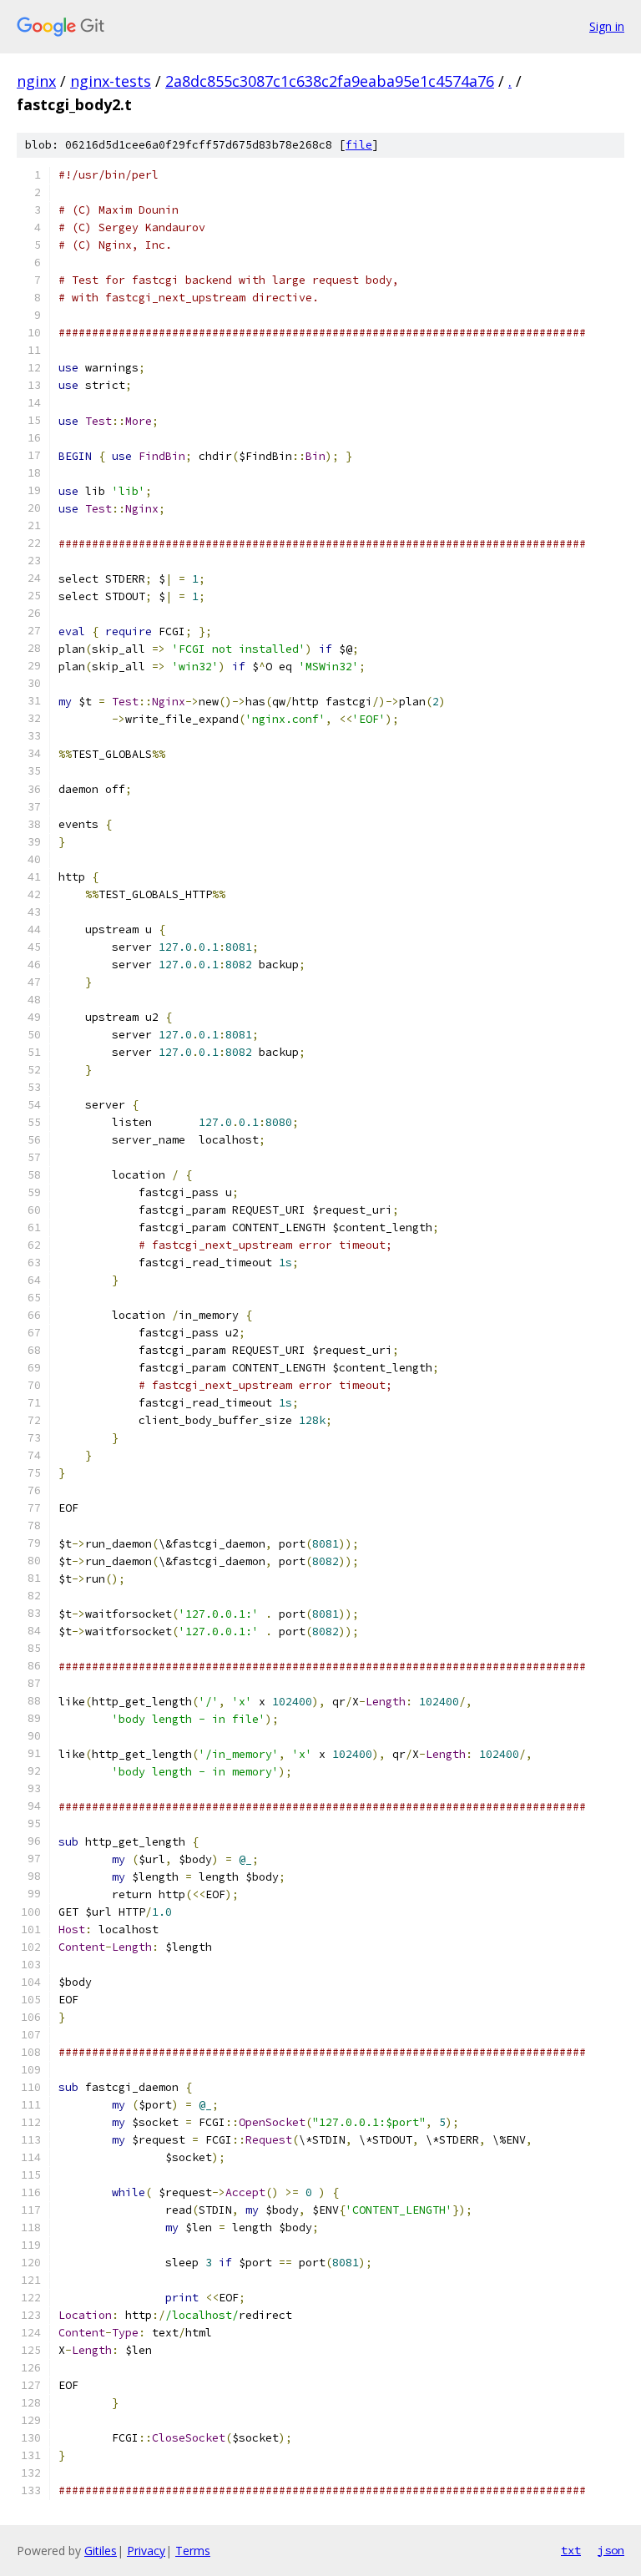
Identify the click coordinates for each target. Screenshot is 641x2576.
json (611, 2550)
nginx (36, 81)
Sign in (607, 26)
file (359, 145)
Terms (193, 2551)
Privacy (146, 2551)
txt (571, 2550)
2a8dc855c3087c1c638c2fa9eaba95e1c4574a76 (330, 81)
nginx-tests (111, 81)
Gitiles (101, 2551)
